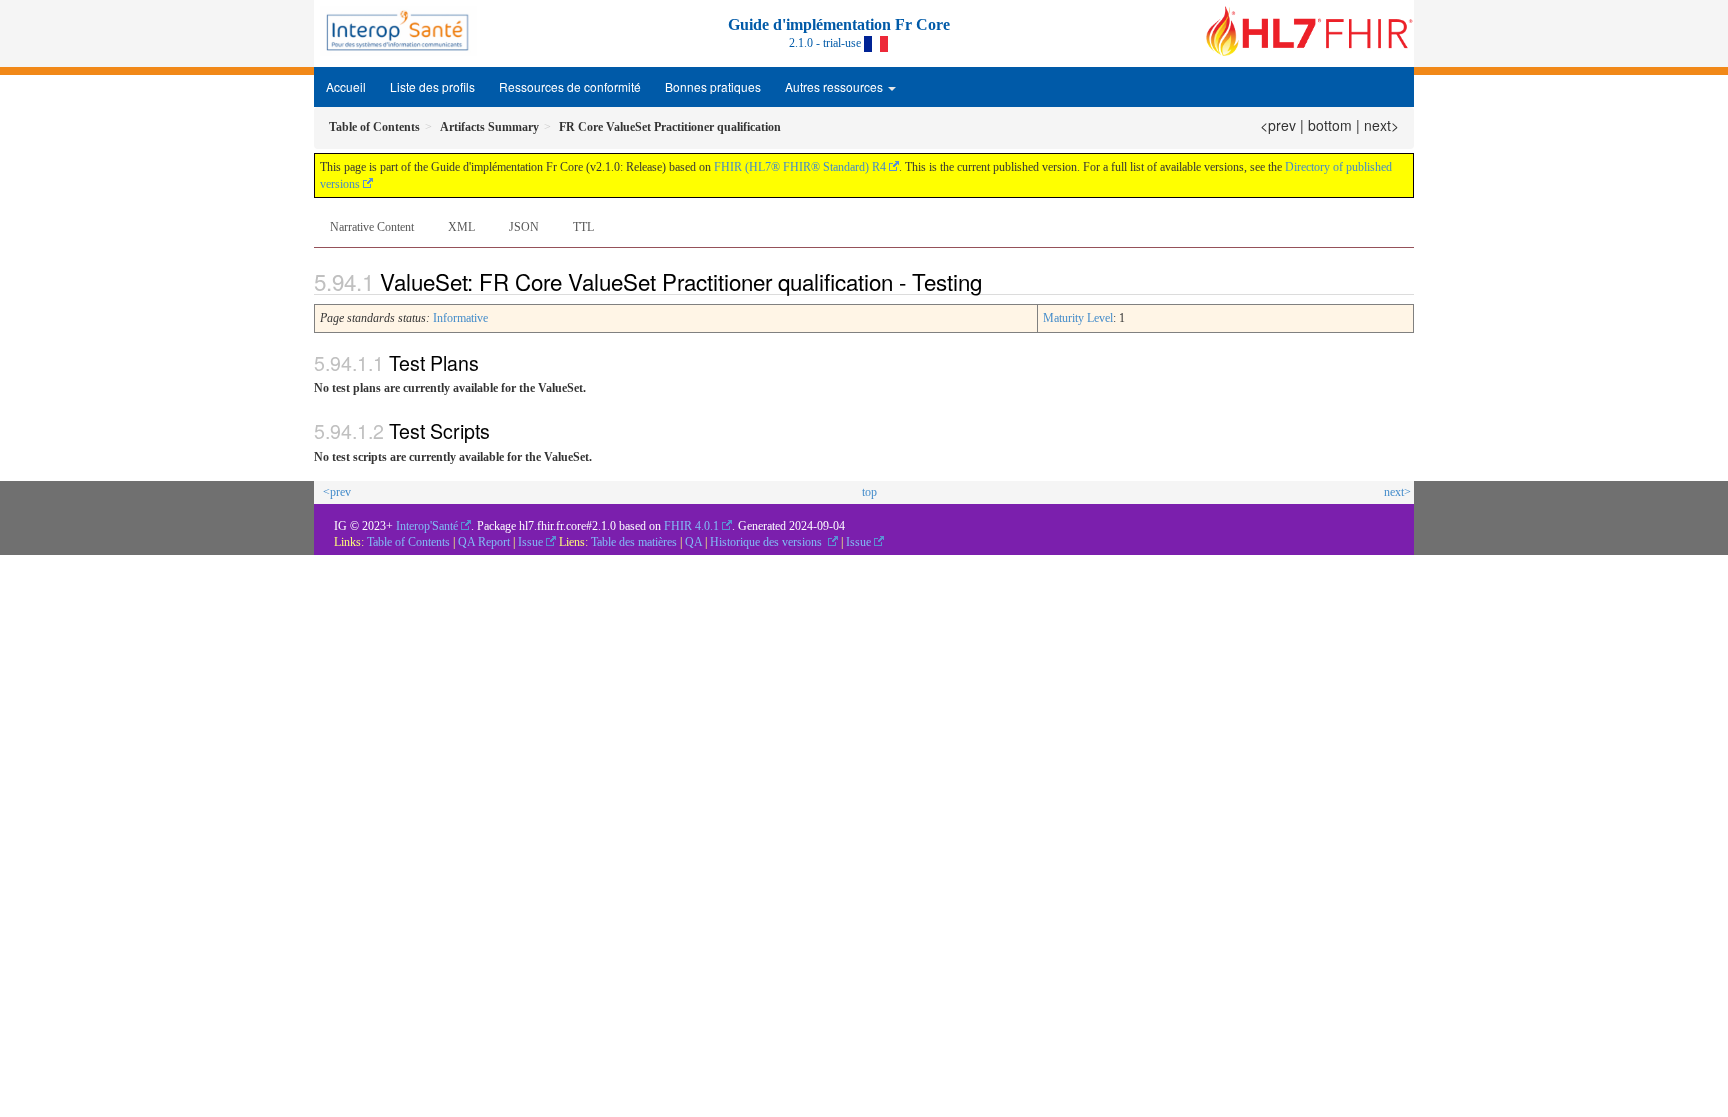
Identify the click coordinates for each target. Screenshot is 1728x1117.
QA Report (484, 542)
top (869, 492)
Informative (460, 318)
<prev (1278, 125)
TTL (583, 227)
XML (461, 227)
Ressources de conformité (570, 86)
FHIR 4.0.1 (691, 526)
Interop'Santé (427, 526)
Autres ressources (835, 86)
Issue (530, 542)
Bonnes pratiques (713, 86)
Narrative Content (372, 227)
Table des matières (635, 542)
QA (695, 542)
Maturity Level (1078, 318)
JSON (524, 227)
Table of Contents (408, 542)
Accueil (346, 86)
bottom (1330, 125)
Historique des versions (767, 542)
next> (1381, 125)
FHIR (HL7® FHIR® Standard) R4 (800, 167)
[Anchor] (999, 281)
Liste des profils (432, 86)
